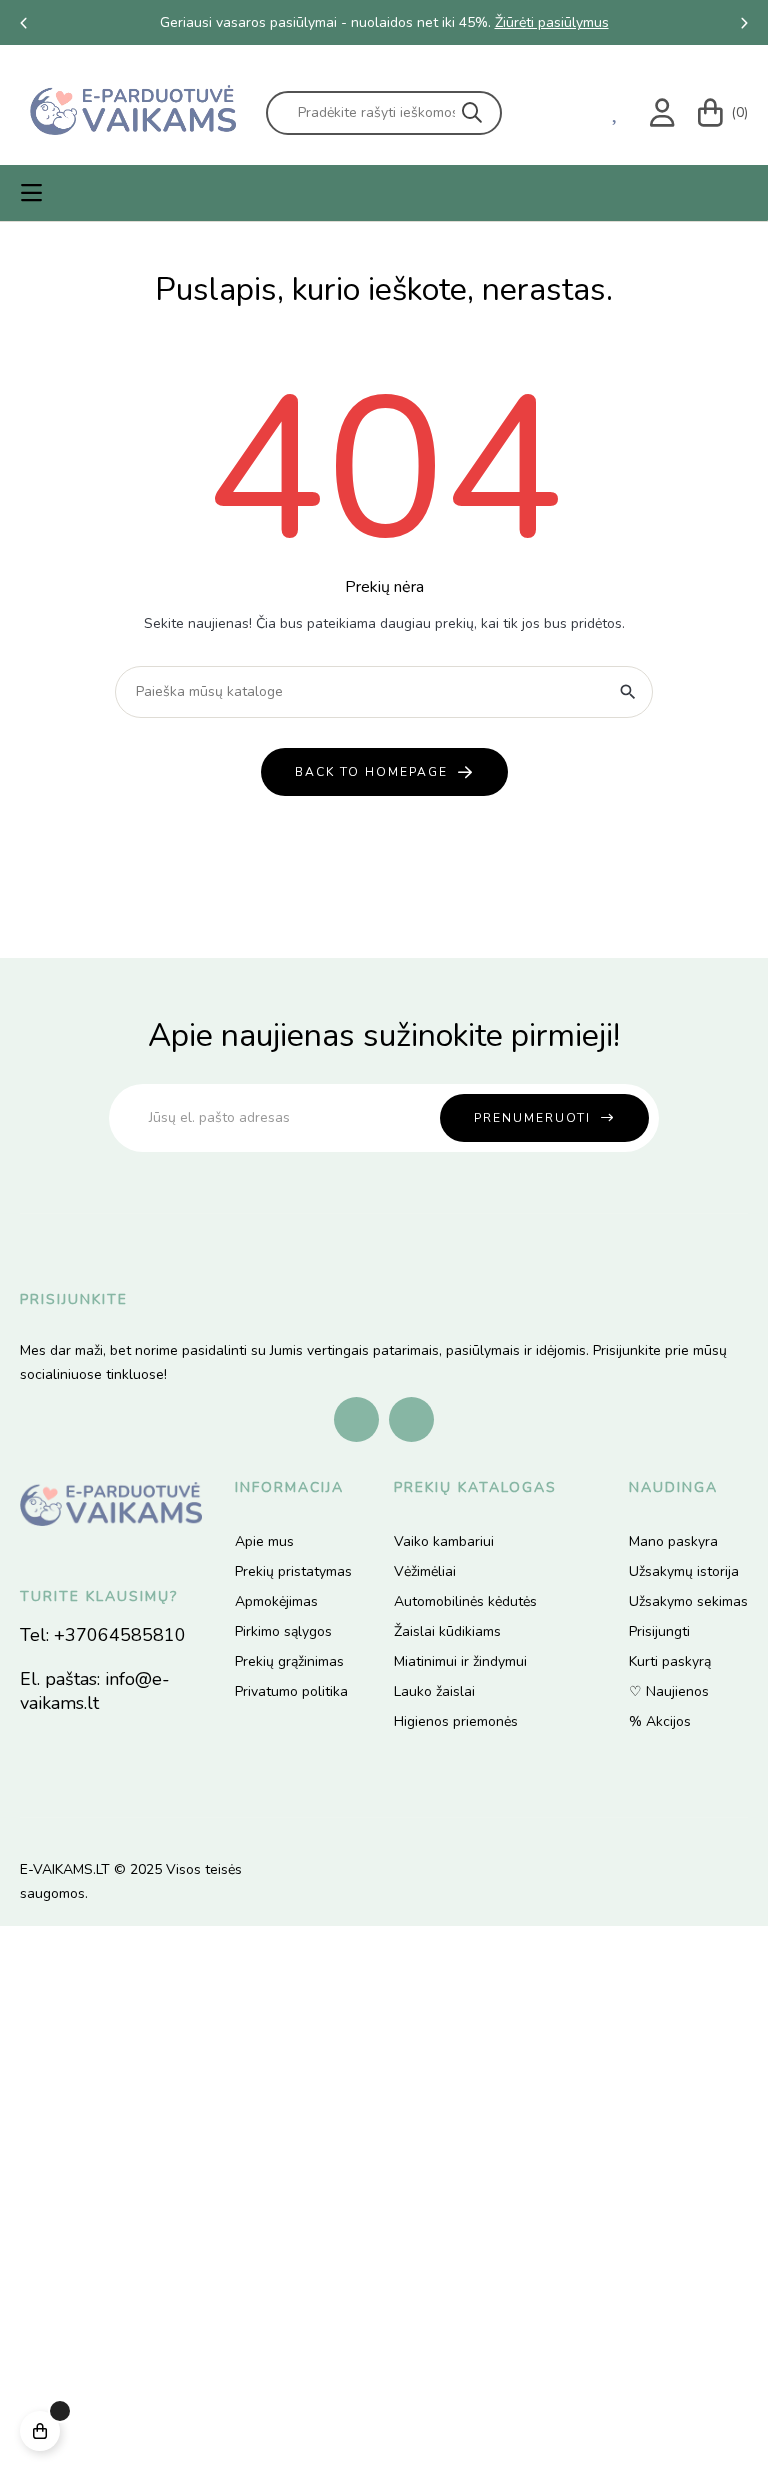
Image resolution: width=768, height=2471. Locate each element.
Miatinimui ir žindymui (460, 1661)
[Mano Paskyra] (666, 113)
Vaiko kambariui (444, 1541)
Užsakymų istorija (684, 1571)
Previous (24, 23)
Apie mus (264, 1541)
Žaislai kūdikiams (447, 1631)
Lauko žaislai (434, 1691)
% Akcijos (660, 1721)
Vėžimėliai (425, 1571)
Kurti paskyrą (670, 1661)
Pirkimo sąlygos (283, 1631)
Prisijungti (659, 1631)
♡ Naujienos (669, 1691)
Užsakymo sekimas (688, 1601)
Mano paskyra (673, 1541)
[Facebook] (356, 1419)
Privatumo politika (291, 1691)
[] (40, 2431)
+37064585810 (120, 1635)
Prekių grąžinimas (289, 1661)
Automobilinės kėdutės (465, 1601)
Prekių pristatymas (293, 1571)
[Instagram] (411, 1419)
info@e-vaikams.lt (95, 1691)
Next (744, 23)
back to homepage (371, 772)
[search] (472, 113)
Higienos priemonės (456, 1721)
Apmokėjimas (276, 1601)
